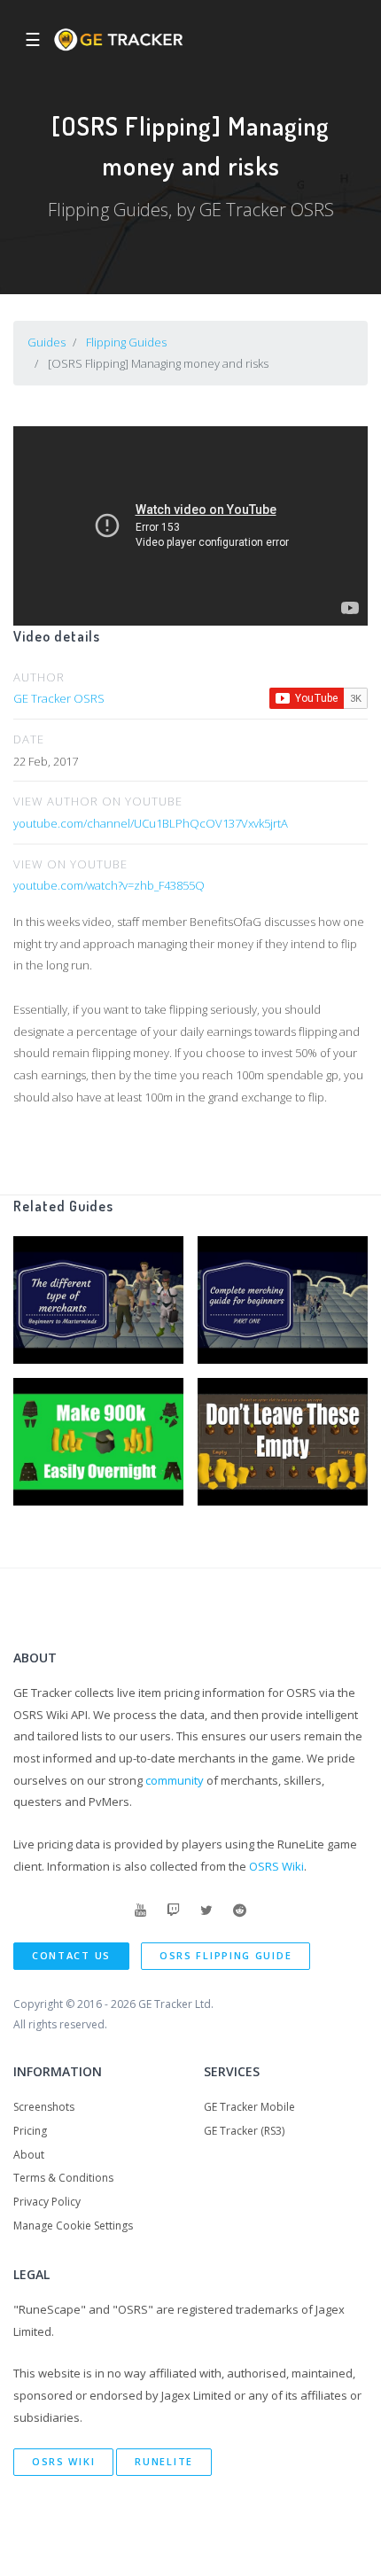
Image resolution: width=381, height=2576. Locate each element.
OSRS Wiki (276, 1866)
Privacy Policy (47, 2202)
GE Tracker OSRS (59, 698)
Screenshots (44, 2107)
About (29, 2155)
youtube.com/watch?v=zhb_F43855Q (109, 885)
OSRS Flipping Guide (225, 1955)
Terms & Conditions (63, 2178)
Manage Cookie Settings (73, 2226)
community (175, 1780)
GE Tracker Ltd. (176, 2004)
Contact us (71, 1955)
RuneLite (164, 2461)
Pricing (30, 2131)
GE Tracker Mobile (249, 2107)
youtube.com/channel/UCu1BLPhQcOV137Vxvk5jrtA (151, 823)
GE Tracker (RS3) (244, 2131)
